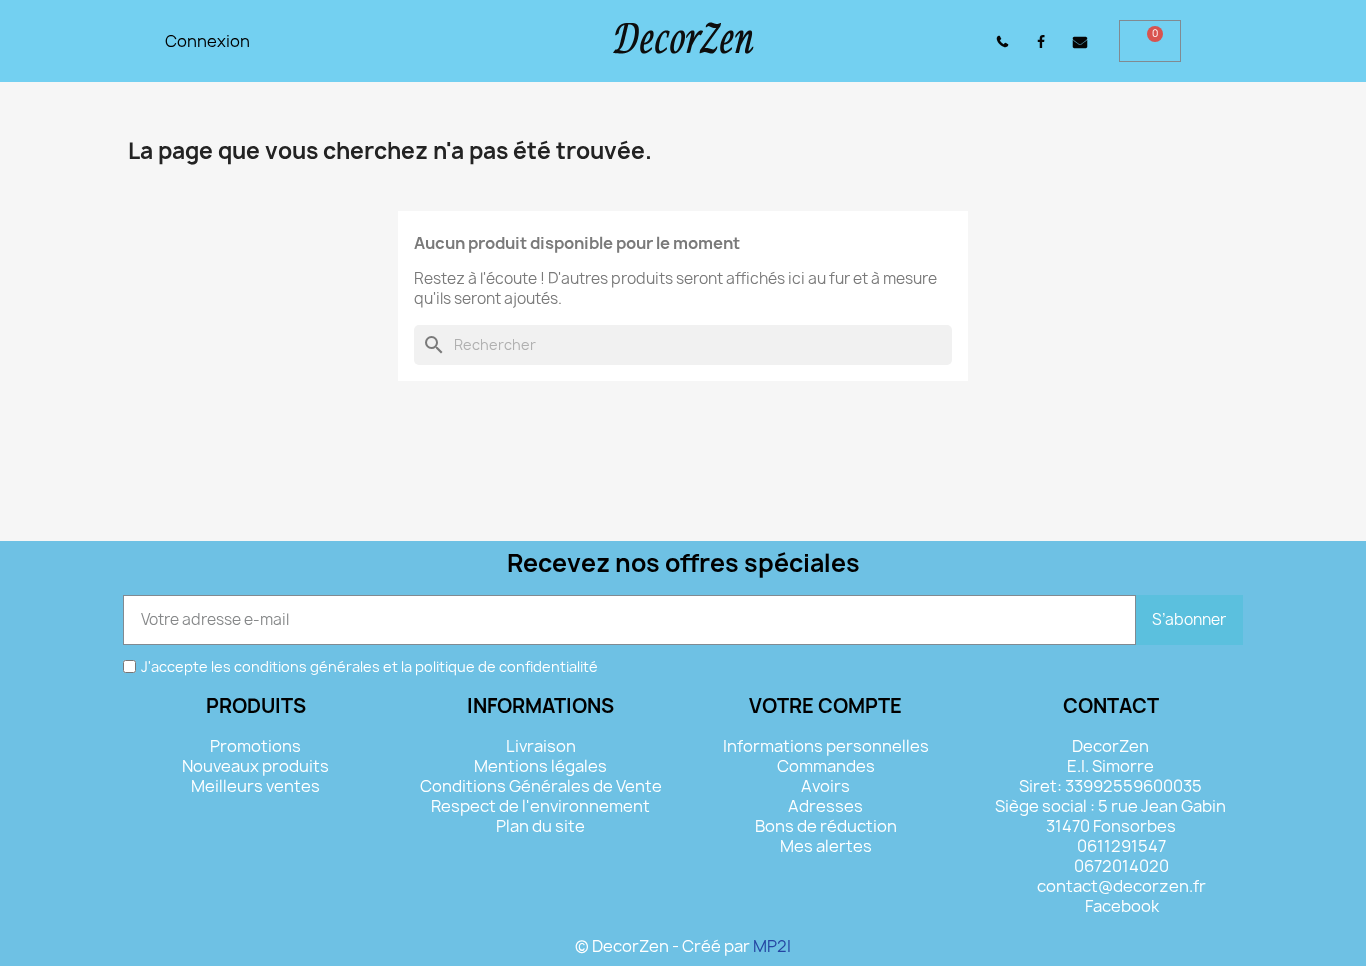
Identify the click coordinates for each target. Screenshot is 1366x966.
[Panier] (1150, 41)
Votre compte (825, 706)
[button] (952, 41)
